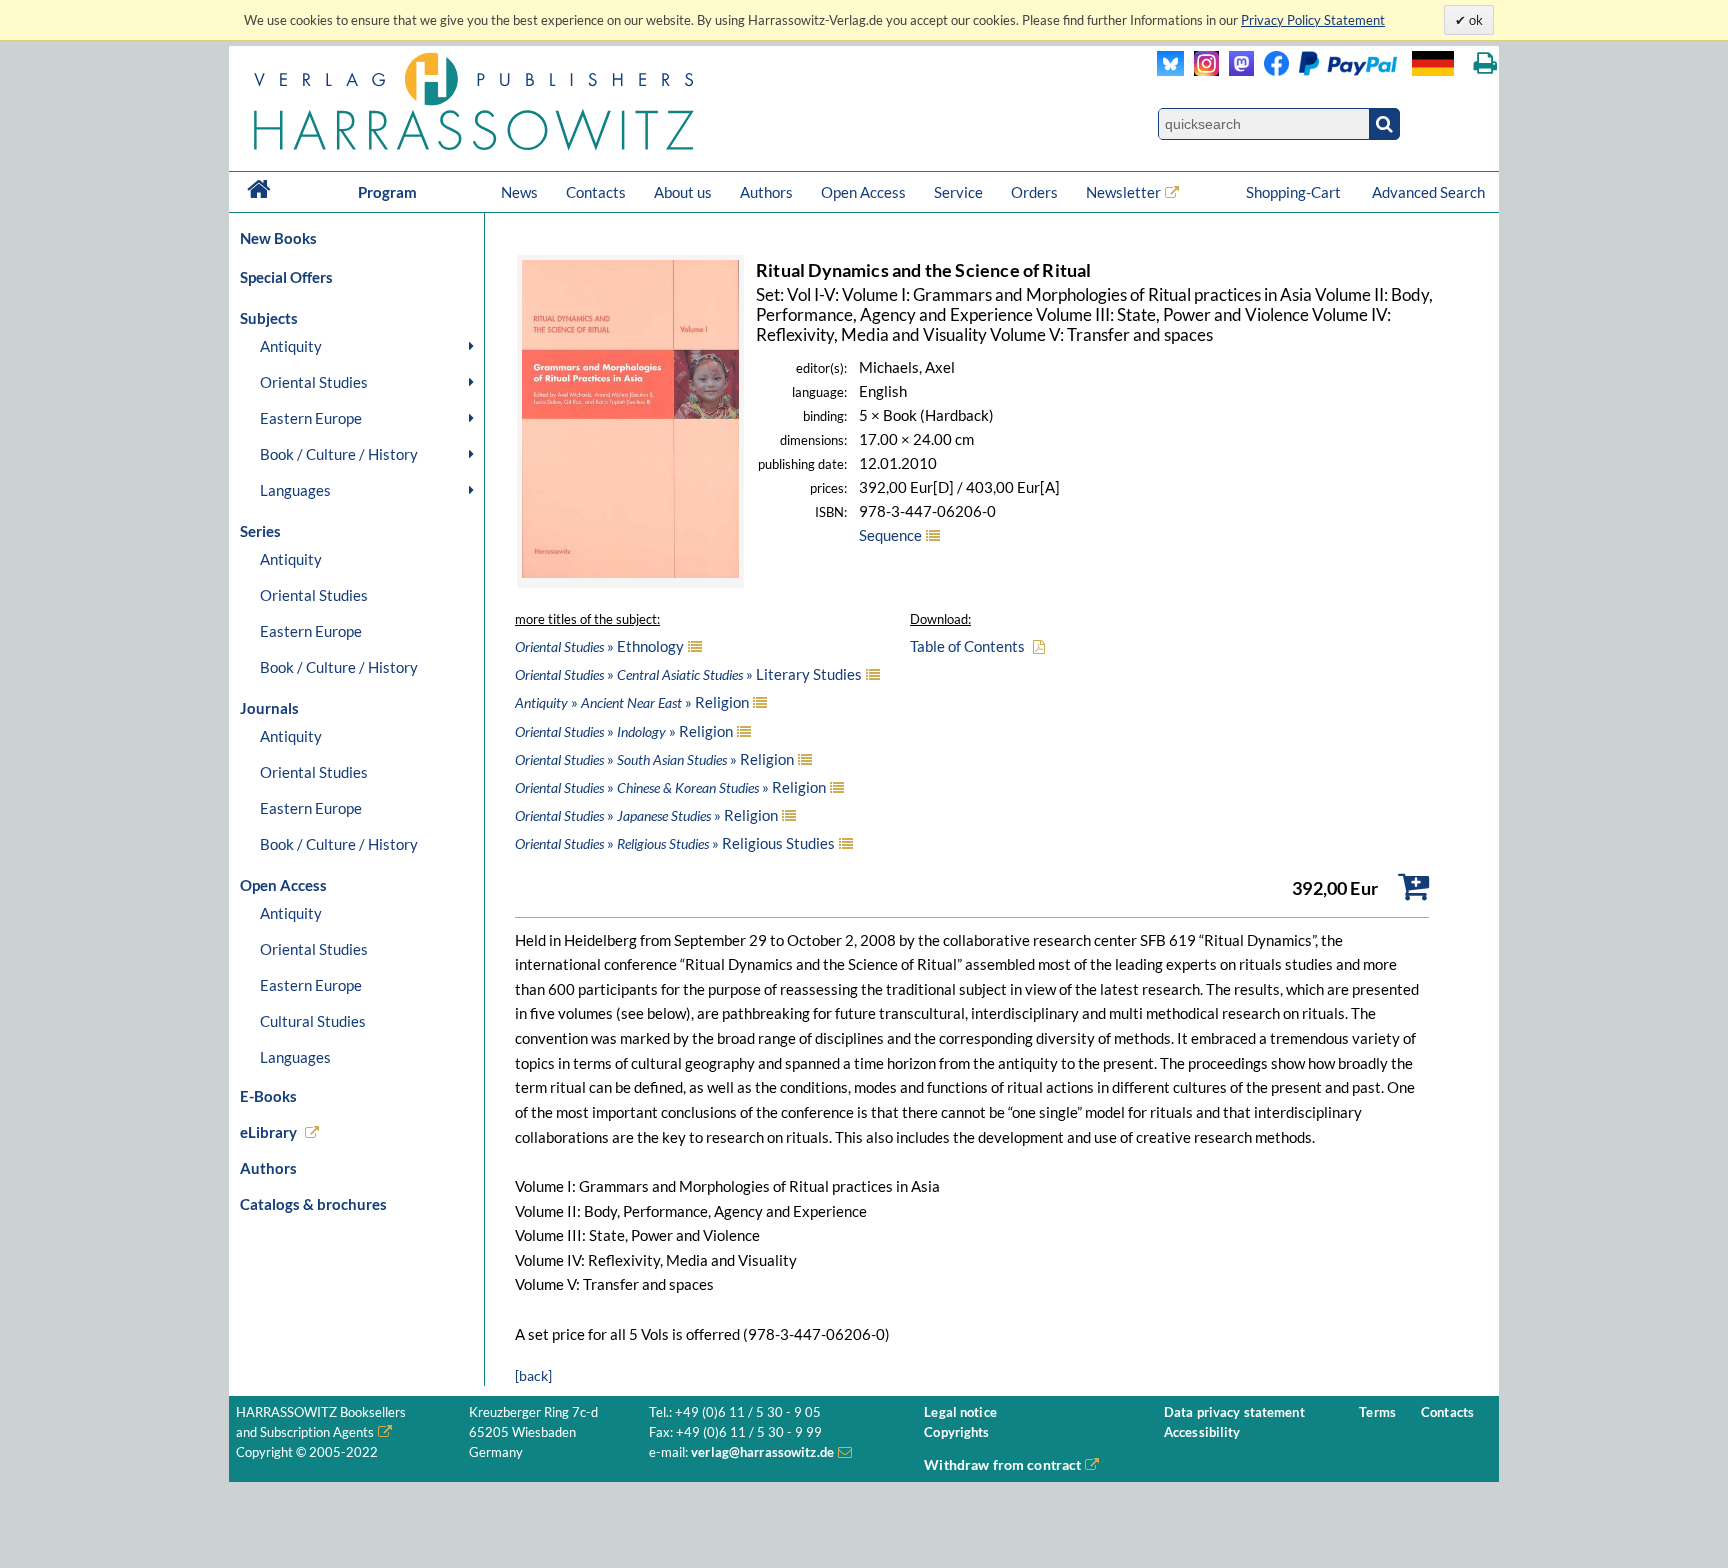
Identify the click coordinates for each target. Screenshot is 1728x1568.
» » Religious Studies (675, 843)
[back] (533, 1375)
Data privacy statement (1234, 1412)
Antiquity (291, 346)
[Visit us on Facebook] (1325, 70)
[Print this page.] (1485, 63)
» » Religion (632, 702)
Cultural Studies (313, 1021)
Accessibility (1202, 1432)
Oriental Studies (314, 382)
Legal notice (960, 1412)
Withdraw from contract (1002, 1464)
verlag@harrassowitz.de (762, 1452)
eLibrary (268, 1132)
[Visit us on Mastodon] (1236, 70)
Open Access (863, 192)
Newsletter (1123, 192)
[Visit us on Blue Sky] (1170, 70)
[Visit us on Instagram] (1201, 70)
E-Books (268, 1096)
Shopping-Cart (1295, 192)
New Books (278, 238)
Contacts (596, 192)
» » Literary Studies (688, 674)
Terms (1377, 1412)
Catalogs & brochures (313, 1204)
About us (683, 192)
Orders (1034, 192)
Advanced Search (1428, 192)
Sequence (890, 535)
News (519, 192)
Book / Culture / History (339, 454)
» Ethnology (599, 646)
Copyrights (956, 1432)
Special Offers (286, 277)
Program (387, 192)
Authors (766, 192)
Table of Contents (967, 646)
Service (958, 192)
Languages (295, 490)
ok (1474, 20)
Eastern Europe (311, 418)
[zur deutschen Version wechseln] (1433, 63)
